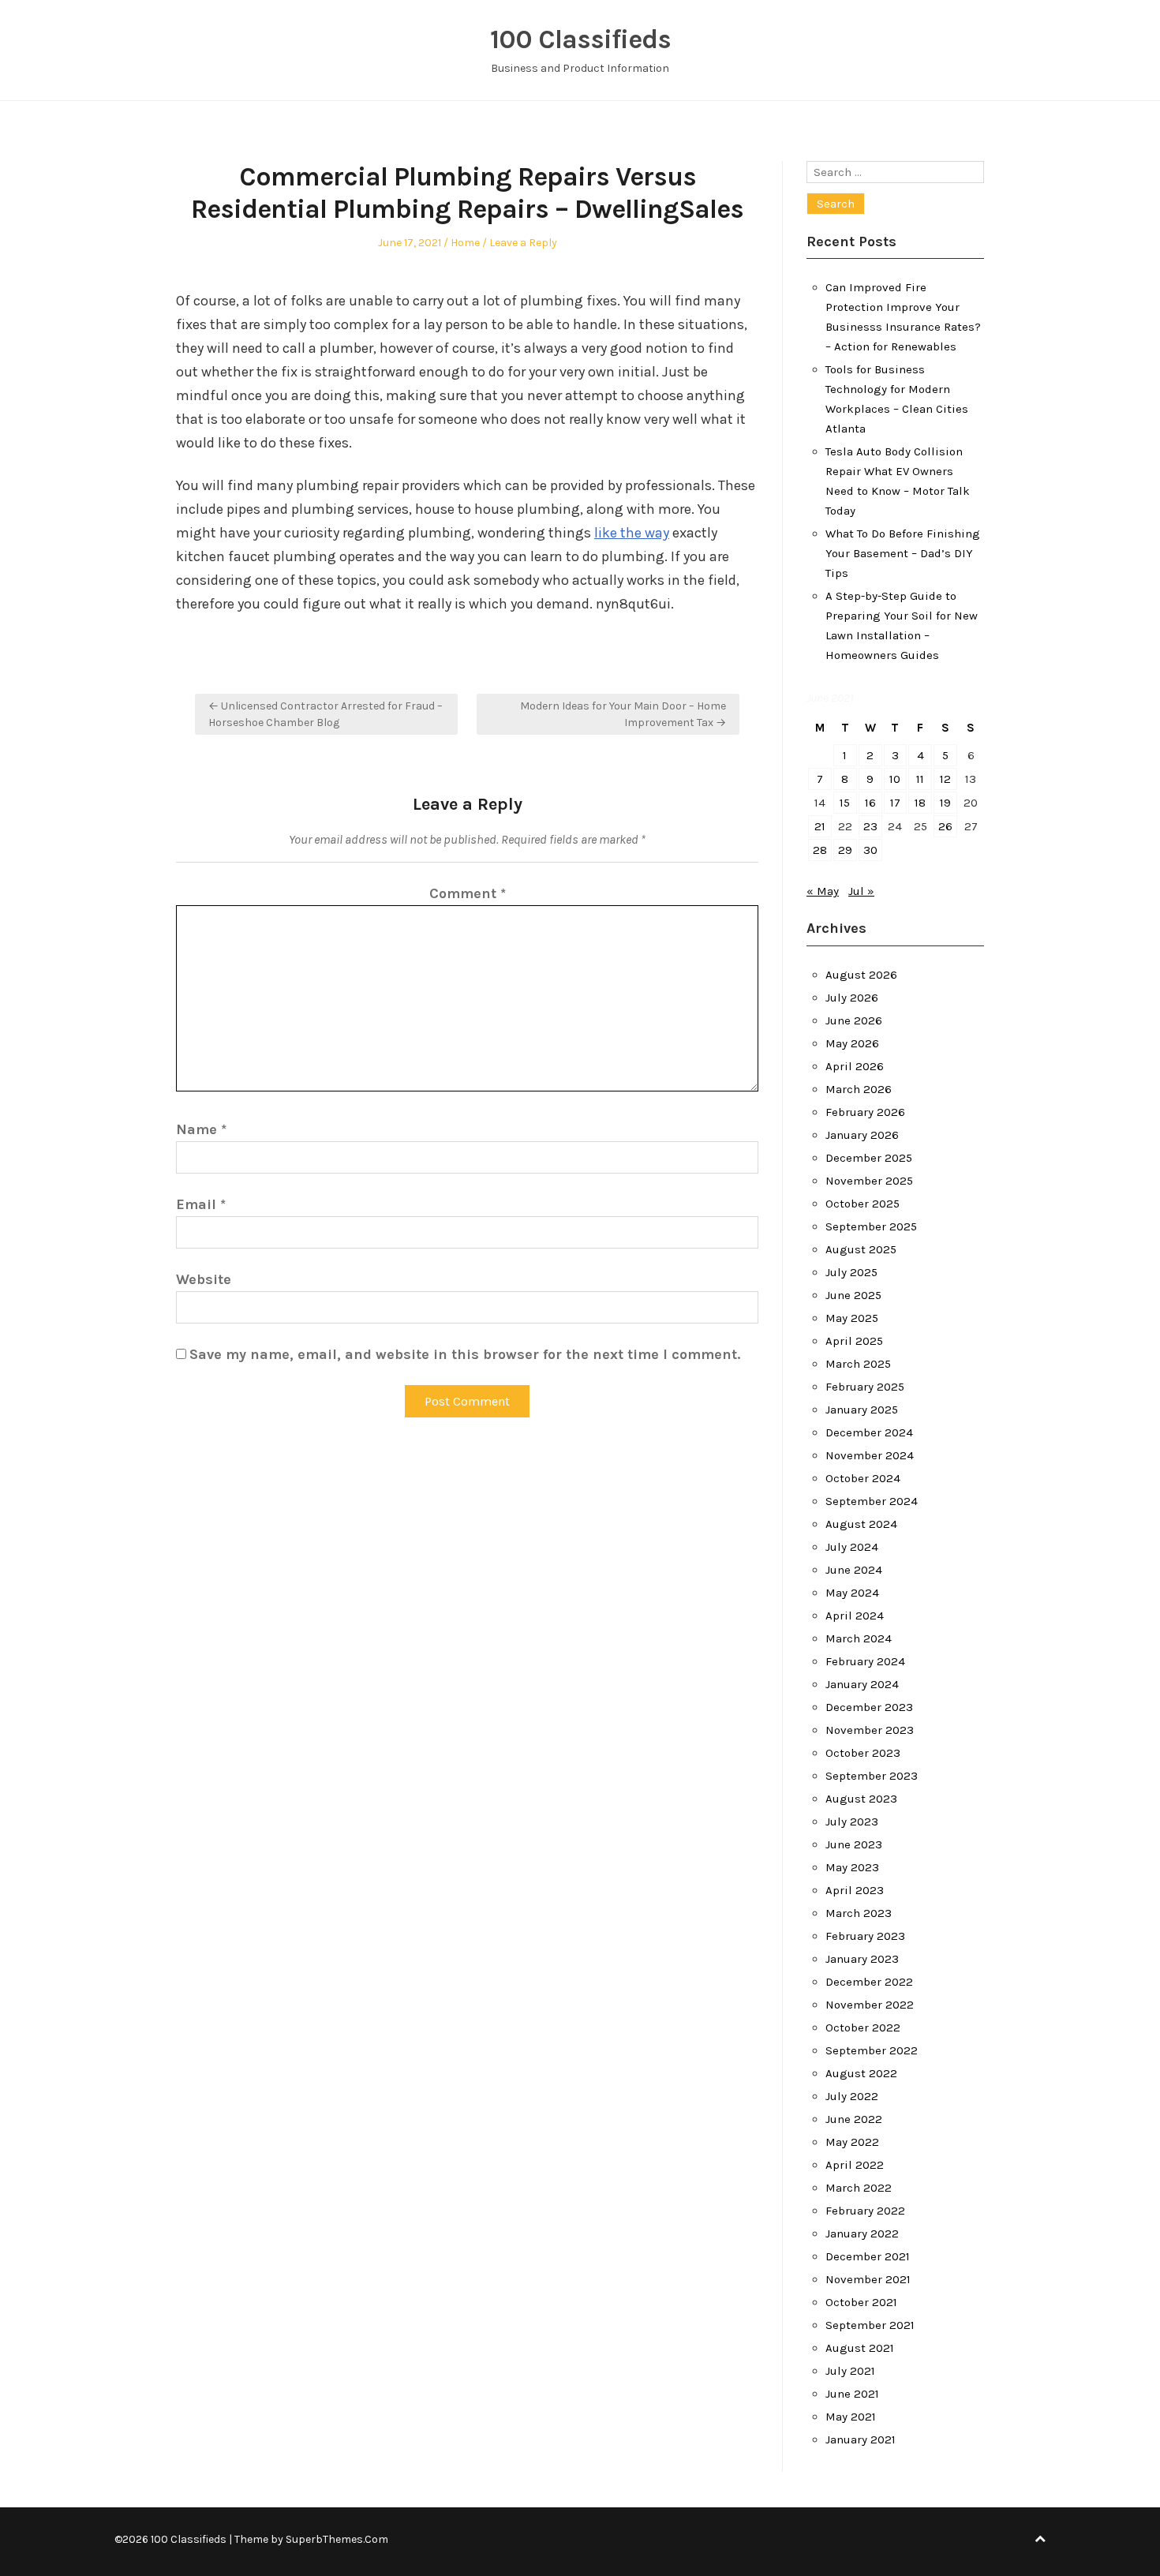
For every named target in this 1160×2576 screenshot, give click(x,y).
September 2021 (870, 2325)
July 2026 (852, 998)
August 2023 (861, 1799)
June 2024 (854, 1570)
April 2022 (855, 2165)
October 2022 (863, 2027)
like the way (632, 533)
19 (945, 803)
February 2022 (865, 2211)
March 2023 (859, 1913)
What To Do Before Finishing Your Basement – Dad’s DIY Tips (903, 553)
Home (465, 243)
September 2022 (872, 2050)
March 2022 (859, 2188)
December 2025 (869, 1158)
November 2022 (870, 2005)
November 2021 (868, 2279)
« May (823, 891)
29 (845, 850)
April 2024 (855, 1616)
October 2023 (863, 1753)
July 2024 (852, 1547)
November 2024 (870, 1455)
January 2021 (861, 2439)
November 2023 (870, 1730)
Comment (468, 893)
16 (870, 803)
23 (870, 826)
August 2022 (861, 2073)
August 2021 (860, 2348)
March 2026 (859, 1089)
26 (945, 826)
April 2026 (855, 1066)
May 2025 (852, 1318)
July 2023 (852, 1822)
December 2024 (869, 1432)
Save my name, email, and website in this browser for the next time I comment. (465, 1354)
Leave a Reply (523, 243)
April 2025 (854, 1341)
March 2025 (858, 1364)
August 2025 (861, 1249)
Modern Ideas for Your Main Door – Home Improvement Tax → (623, 714)
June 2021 (852, 2394)
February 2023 (865, 1936)
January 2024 (862, 1684)
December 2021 (868, 2256)
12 (945, 779)
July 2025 (851, 1272)
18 (920, 803)
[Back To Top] (1040, 2539)
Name (201, 1129)
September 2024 (872, 1501)
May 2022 (852, 2142)
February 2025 (865, 1387)
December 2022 (869, 1982)
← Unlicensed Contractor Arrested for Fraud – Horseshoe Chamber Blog (326, 714)
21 (820, 826)
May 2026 (852, 1043)
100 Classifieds (580, 39)
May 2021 (851, 2417)
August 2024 (861, 1524)
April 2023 (855, 1890)
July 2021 (850, 2371)
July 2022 (852, 2096)
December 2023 (869, 1707)
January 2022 (862, 2233)
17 (895, 803)
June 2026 (854, 1020)
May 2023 (852, 1867)
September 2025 (871, 1226)
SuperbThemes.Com (337, 2539)
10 (895, 779)
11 (920, 779)
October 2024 (863, 1478)
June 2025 (853, 1295)
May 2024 (852, 1593)
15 (845, 803)
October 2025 (863, 1204)
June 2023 (854, 1844)
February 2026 (865, 1112)
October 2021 (861, 2302)
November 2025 (869, 1181)
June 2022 (854, 2119)
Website (204, 1279)
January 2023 (862, 1959)
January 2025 (862, 1410)
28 (820, 850)
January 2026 (862, 1135)
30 (870, 850)
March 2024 (859, 1638)
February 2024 (865, 1661)
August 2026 (861, 975)
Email (201, 1204)
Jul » (861, 891)
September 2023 (872, 1776)
